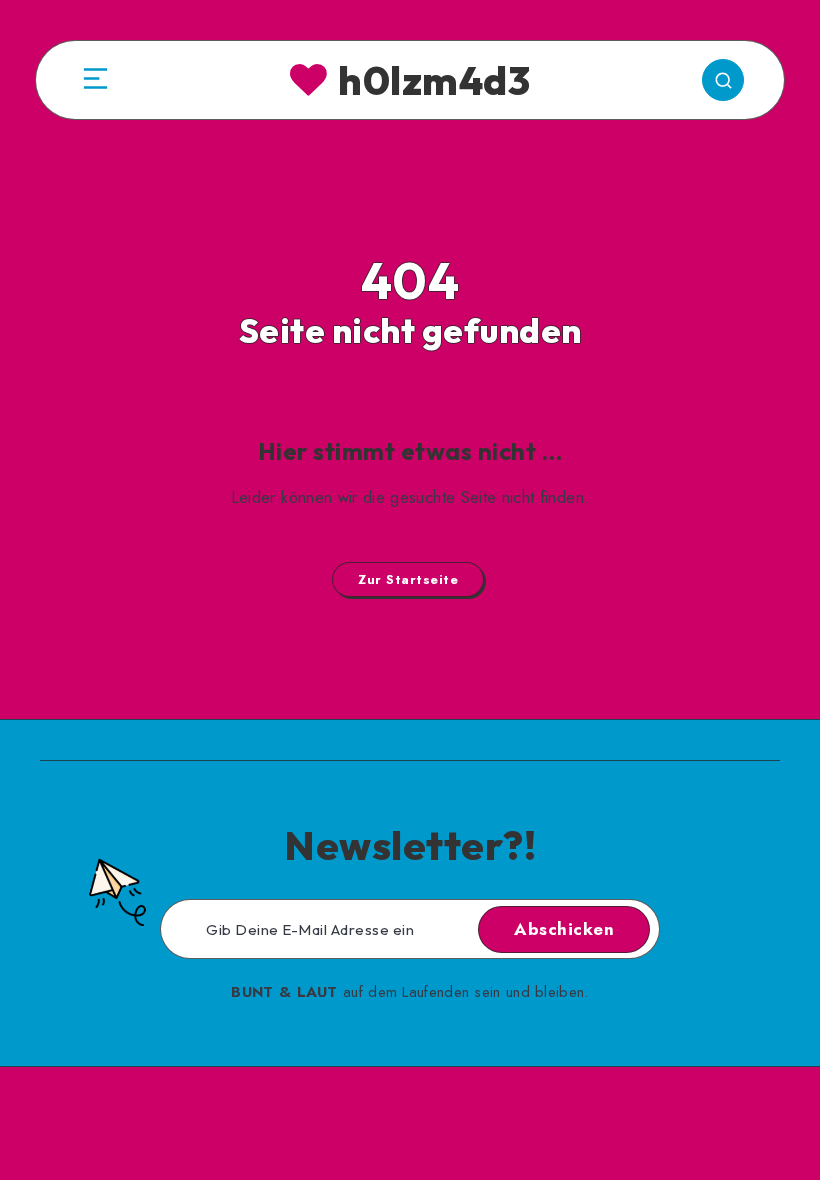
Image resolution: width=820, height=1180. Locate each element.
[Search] (723, 80)
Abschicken (564, 929)
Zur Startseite (408, 579)
